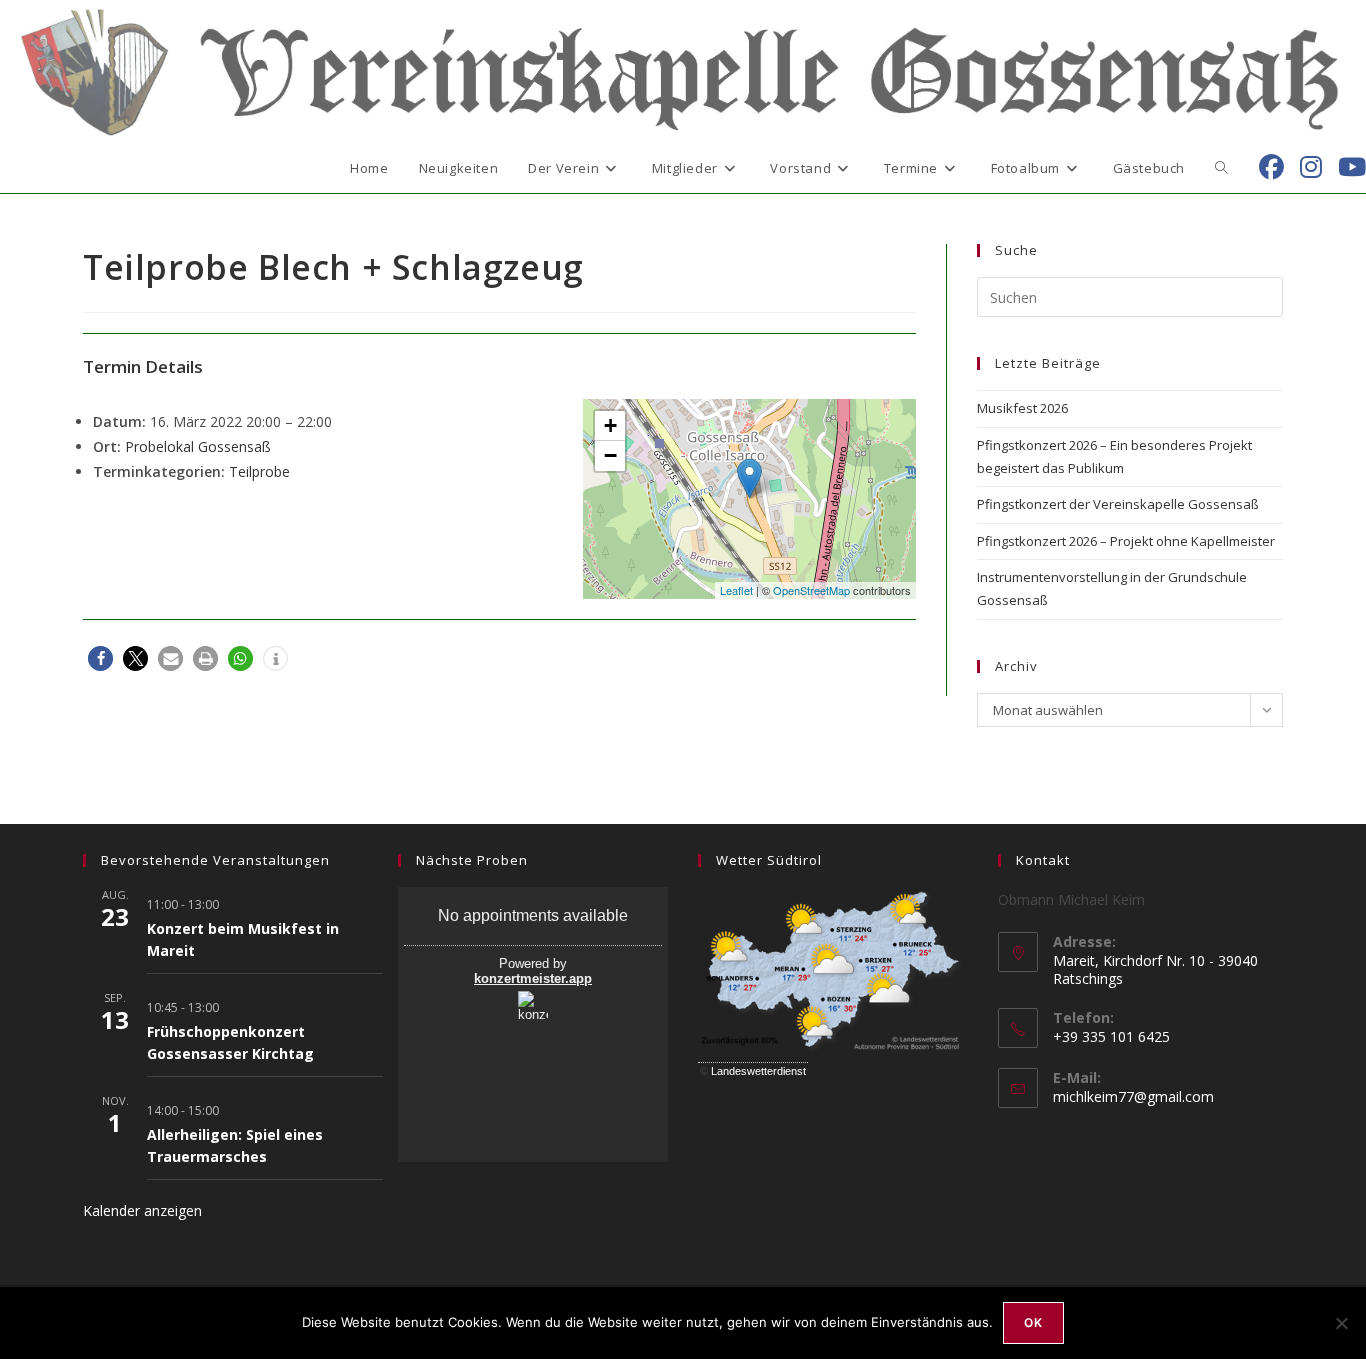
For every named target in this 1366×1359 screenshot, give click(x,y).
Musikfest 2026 (1022, 408)
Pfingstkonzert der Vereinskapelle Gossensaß (1118, 504)
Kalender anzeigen (142, 1210)
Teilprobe (259, 471)
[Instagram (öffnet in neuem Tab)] (1311, 167)
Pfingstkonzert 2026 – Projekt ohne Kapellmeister (1126, 541)
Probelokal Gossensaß (198, 446)
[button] (100, 658)
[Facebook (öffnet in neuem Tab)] (1271, 167)
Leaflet (736, 590)
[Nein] (1341, 1323)
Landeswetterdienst (758, 1071)
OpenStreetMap (811, 590)
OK (1033, 1322)
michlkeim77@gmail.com (1133, 1096)
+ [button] (610, 425)
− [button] (610, 455)
